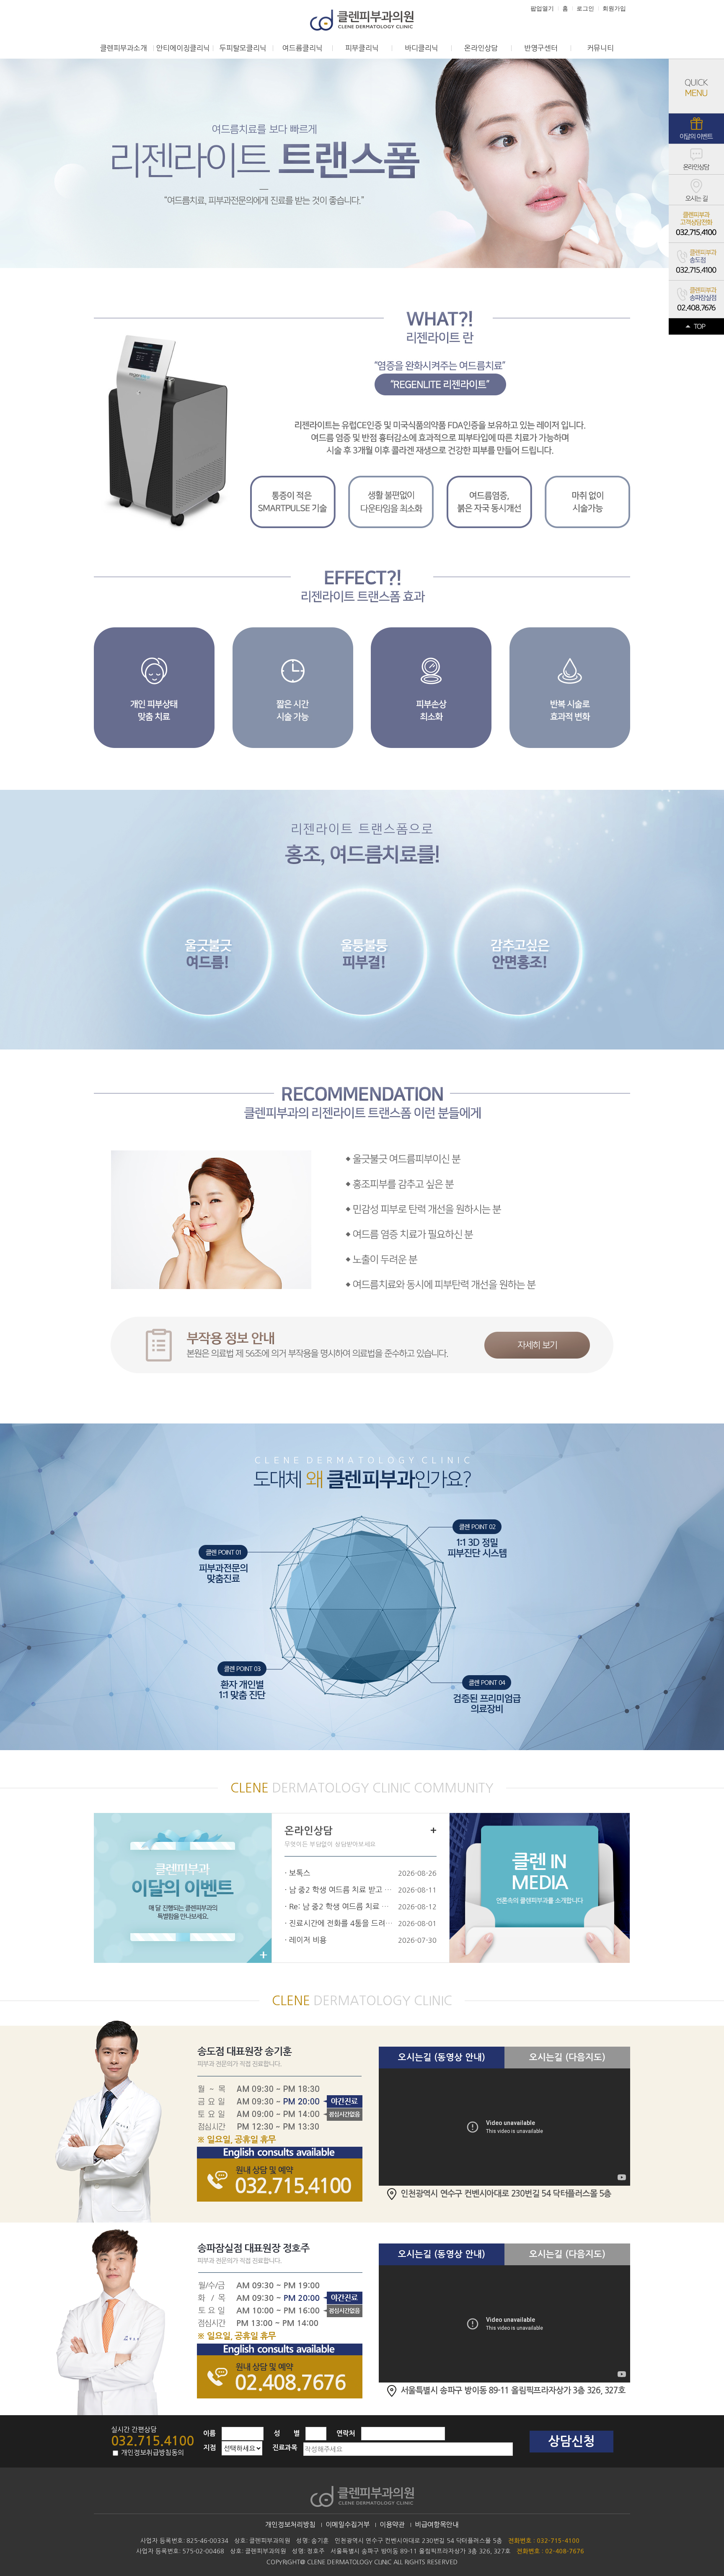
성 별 (287, 2433)
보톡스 (300, 1873)
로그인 (585, 8)
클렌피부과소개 (124, 48)
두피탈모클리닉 (243, 48)
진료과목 (285, 2448)
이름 (209, 2433)
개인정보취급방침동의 (152, 2452)
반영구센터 (541, 48)
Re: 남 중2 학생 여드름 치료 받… (342, 1907)
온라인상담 (481, 48)
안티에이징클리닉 (183, 48)
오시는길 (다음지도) (567, 2057)
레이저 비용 (308, 1940)
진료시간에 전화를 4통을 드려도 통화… (342, 1924)
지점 (209, 2448)
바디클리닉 (421, 48)
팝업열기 (542, 8)
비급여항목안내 (437, 2524)
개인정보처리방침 (290, 2524)
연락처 (346, 2433)
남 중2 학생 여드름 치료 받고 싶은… (342, 1890)
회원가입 (614, 8)
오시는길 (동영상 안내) (442, 2057)
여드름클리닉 (303, 48)
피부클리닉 (362, 48)
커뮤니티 (600, 48)
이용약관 (392, 2524)
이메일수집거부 (348, 2524)
